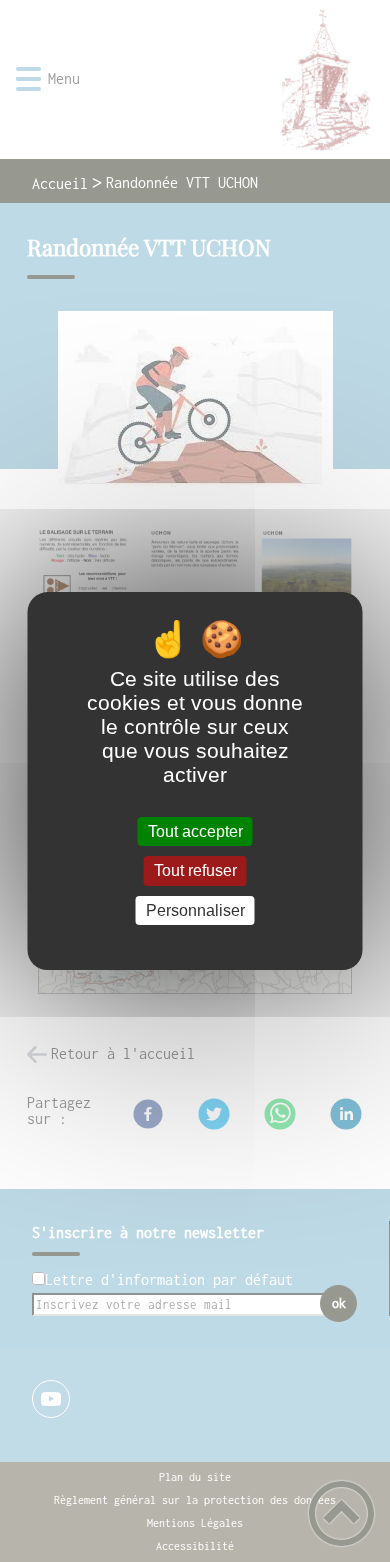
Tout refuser (195, 871)
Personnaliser (195, 910)
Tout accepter (195, 831)
